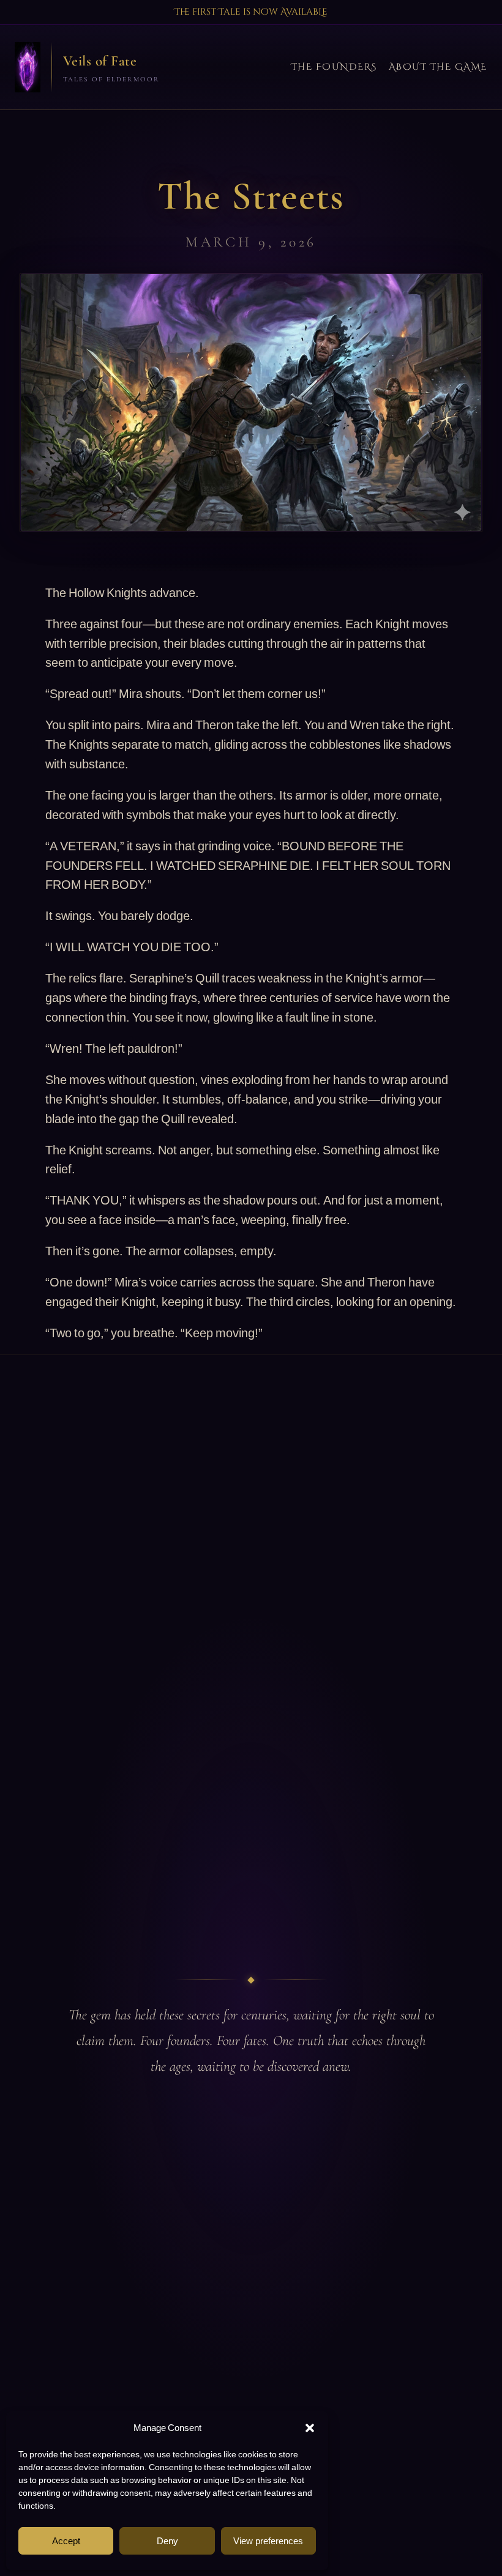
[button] (310, 2428)
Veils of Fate (100, 61)
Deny (167, 2541)
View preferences (268, 2541)
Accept (66, 2541)
